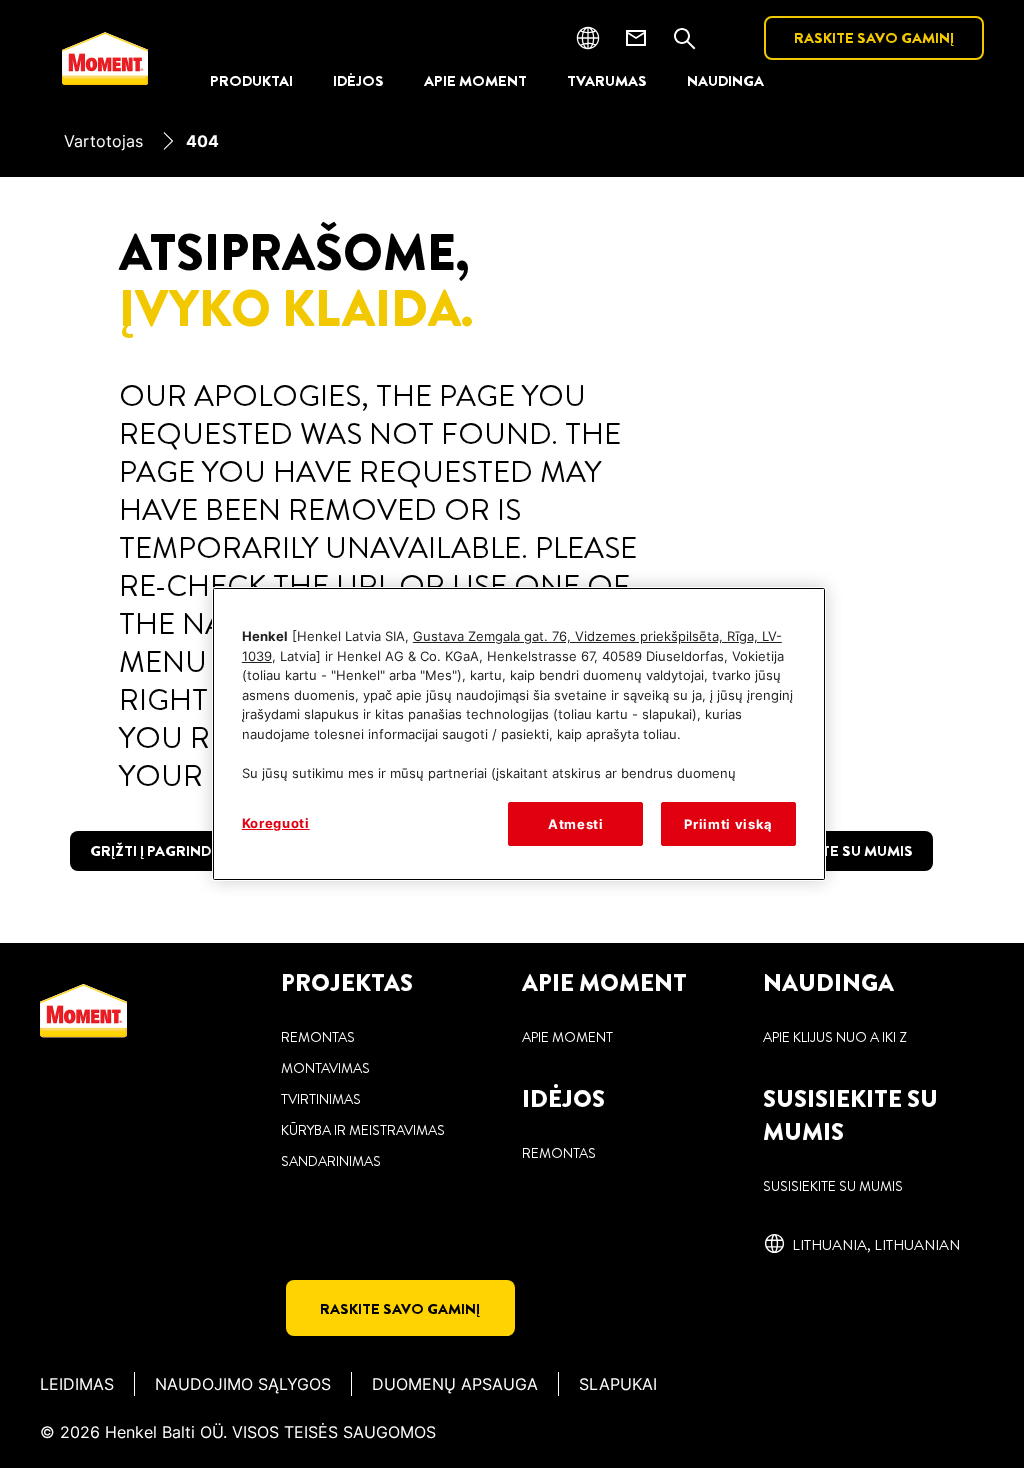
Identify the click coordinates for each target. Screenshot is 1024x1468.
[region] (519, 734)
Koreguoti (276, 823)
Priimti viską (728, 824)
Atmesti (576, 824)
